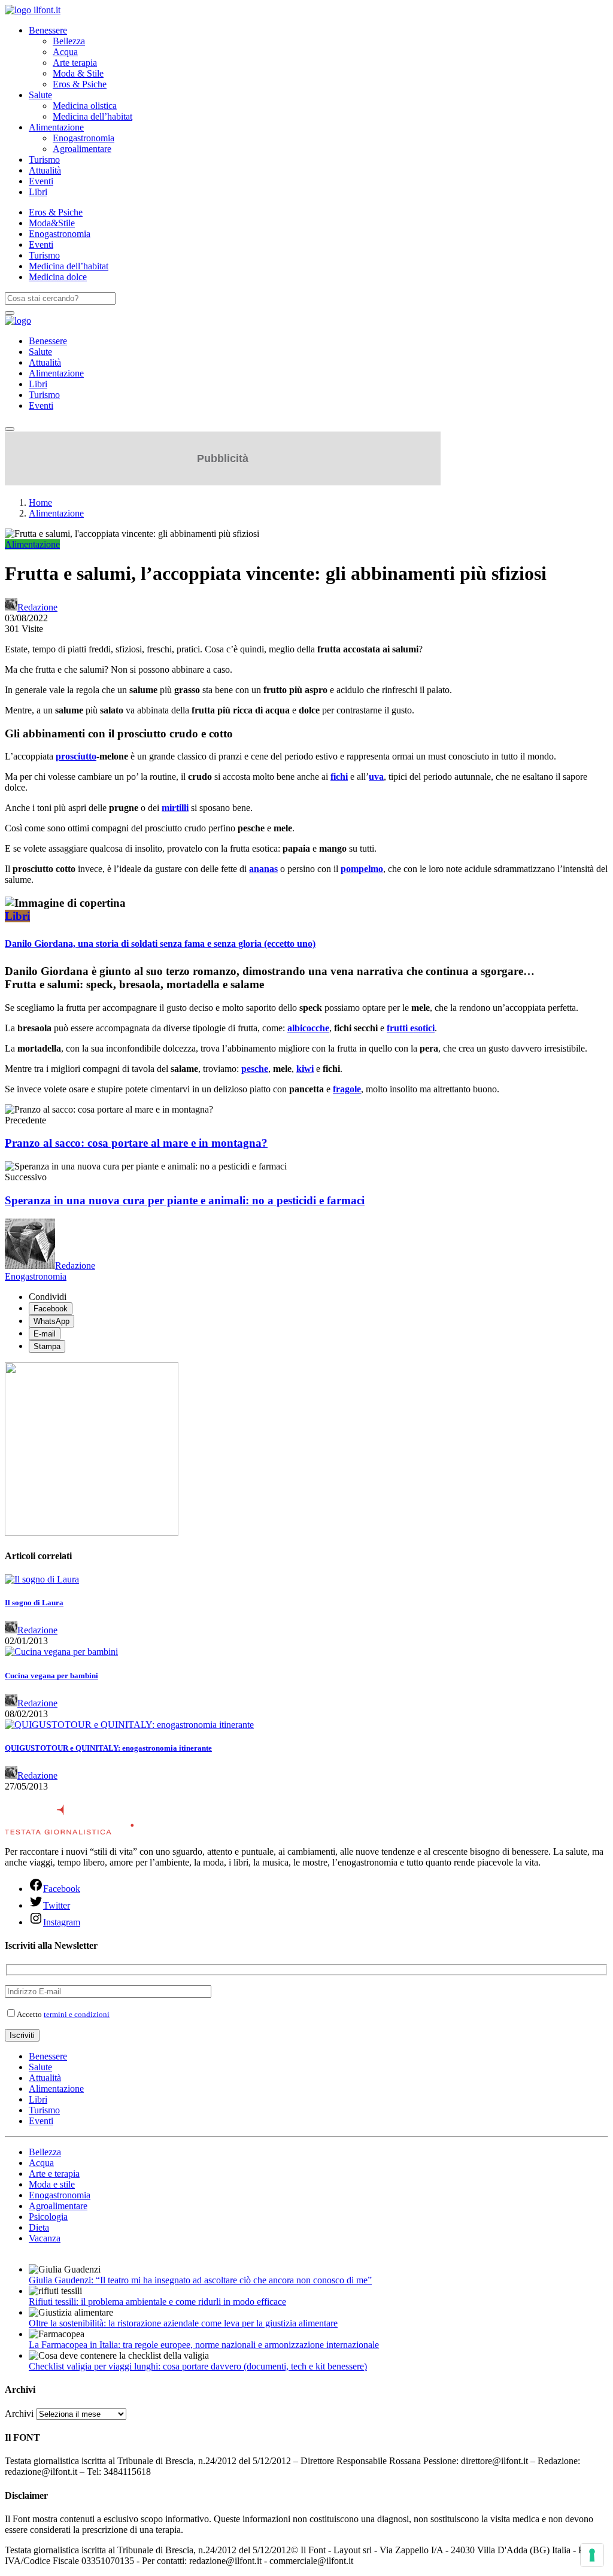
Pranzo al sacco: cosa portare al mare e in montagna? (136, 1143)
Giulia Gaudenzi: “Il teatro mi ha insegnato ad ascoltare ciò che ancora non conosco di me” (200, 2280)
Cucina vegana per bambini (51, 1676)
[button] (306, 903)
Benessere (48, 30)
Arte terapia (75, 63)
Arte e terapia (54, 2173)
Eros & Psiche (80, 84)
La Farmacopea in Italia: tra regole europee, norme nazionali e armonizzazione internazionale (204, 2345)
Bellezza (69, 41)
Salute (40, 95)
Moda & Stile (78, 73)
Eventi (41, 181)
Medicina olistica (85, 106)
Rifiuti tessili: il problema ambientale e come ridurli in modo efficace (157, 2302)
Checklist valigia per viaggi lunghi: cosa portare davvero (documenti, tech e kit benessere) (198, 2366)
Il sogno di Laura (34, 1603)
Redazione (37, 607)
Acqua (65, 52)
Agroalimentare (82, 149)
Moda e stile (52, 2184)
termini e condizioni (77, 2014)
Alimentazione (56, 127)
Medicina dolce (58, 277)
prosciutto (76, 756)
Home (40, 502)
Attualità (45, 170)
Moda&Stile (52, 223)
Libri (38, 192)
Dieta (39, 2227)
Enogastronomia (84, 138)
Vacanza (45, 2238)
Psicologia (48, 2217)
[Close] (10, 429)
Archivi (19, 2414)
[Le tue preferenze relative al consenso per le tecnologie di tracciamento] (592, 2555)
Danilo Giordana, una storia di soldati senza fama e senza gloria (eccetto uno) (160, 944)
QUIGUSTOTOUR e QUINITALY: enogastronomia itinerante (108, 1748)
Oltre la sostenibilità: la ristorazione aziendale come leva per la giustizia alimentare (183, 2323)
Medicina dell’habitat (92, 116)
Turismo (44, 160)
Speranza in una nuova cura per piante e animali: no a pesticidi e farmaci (185, 1200)
